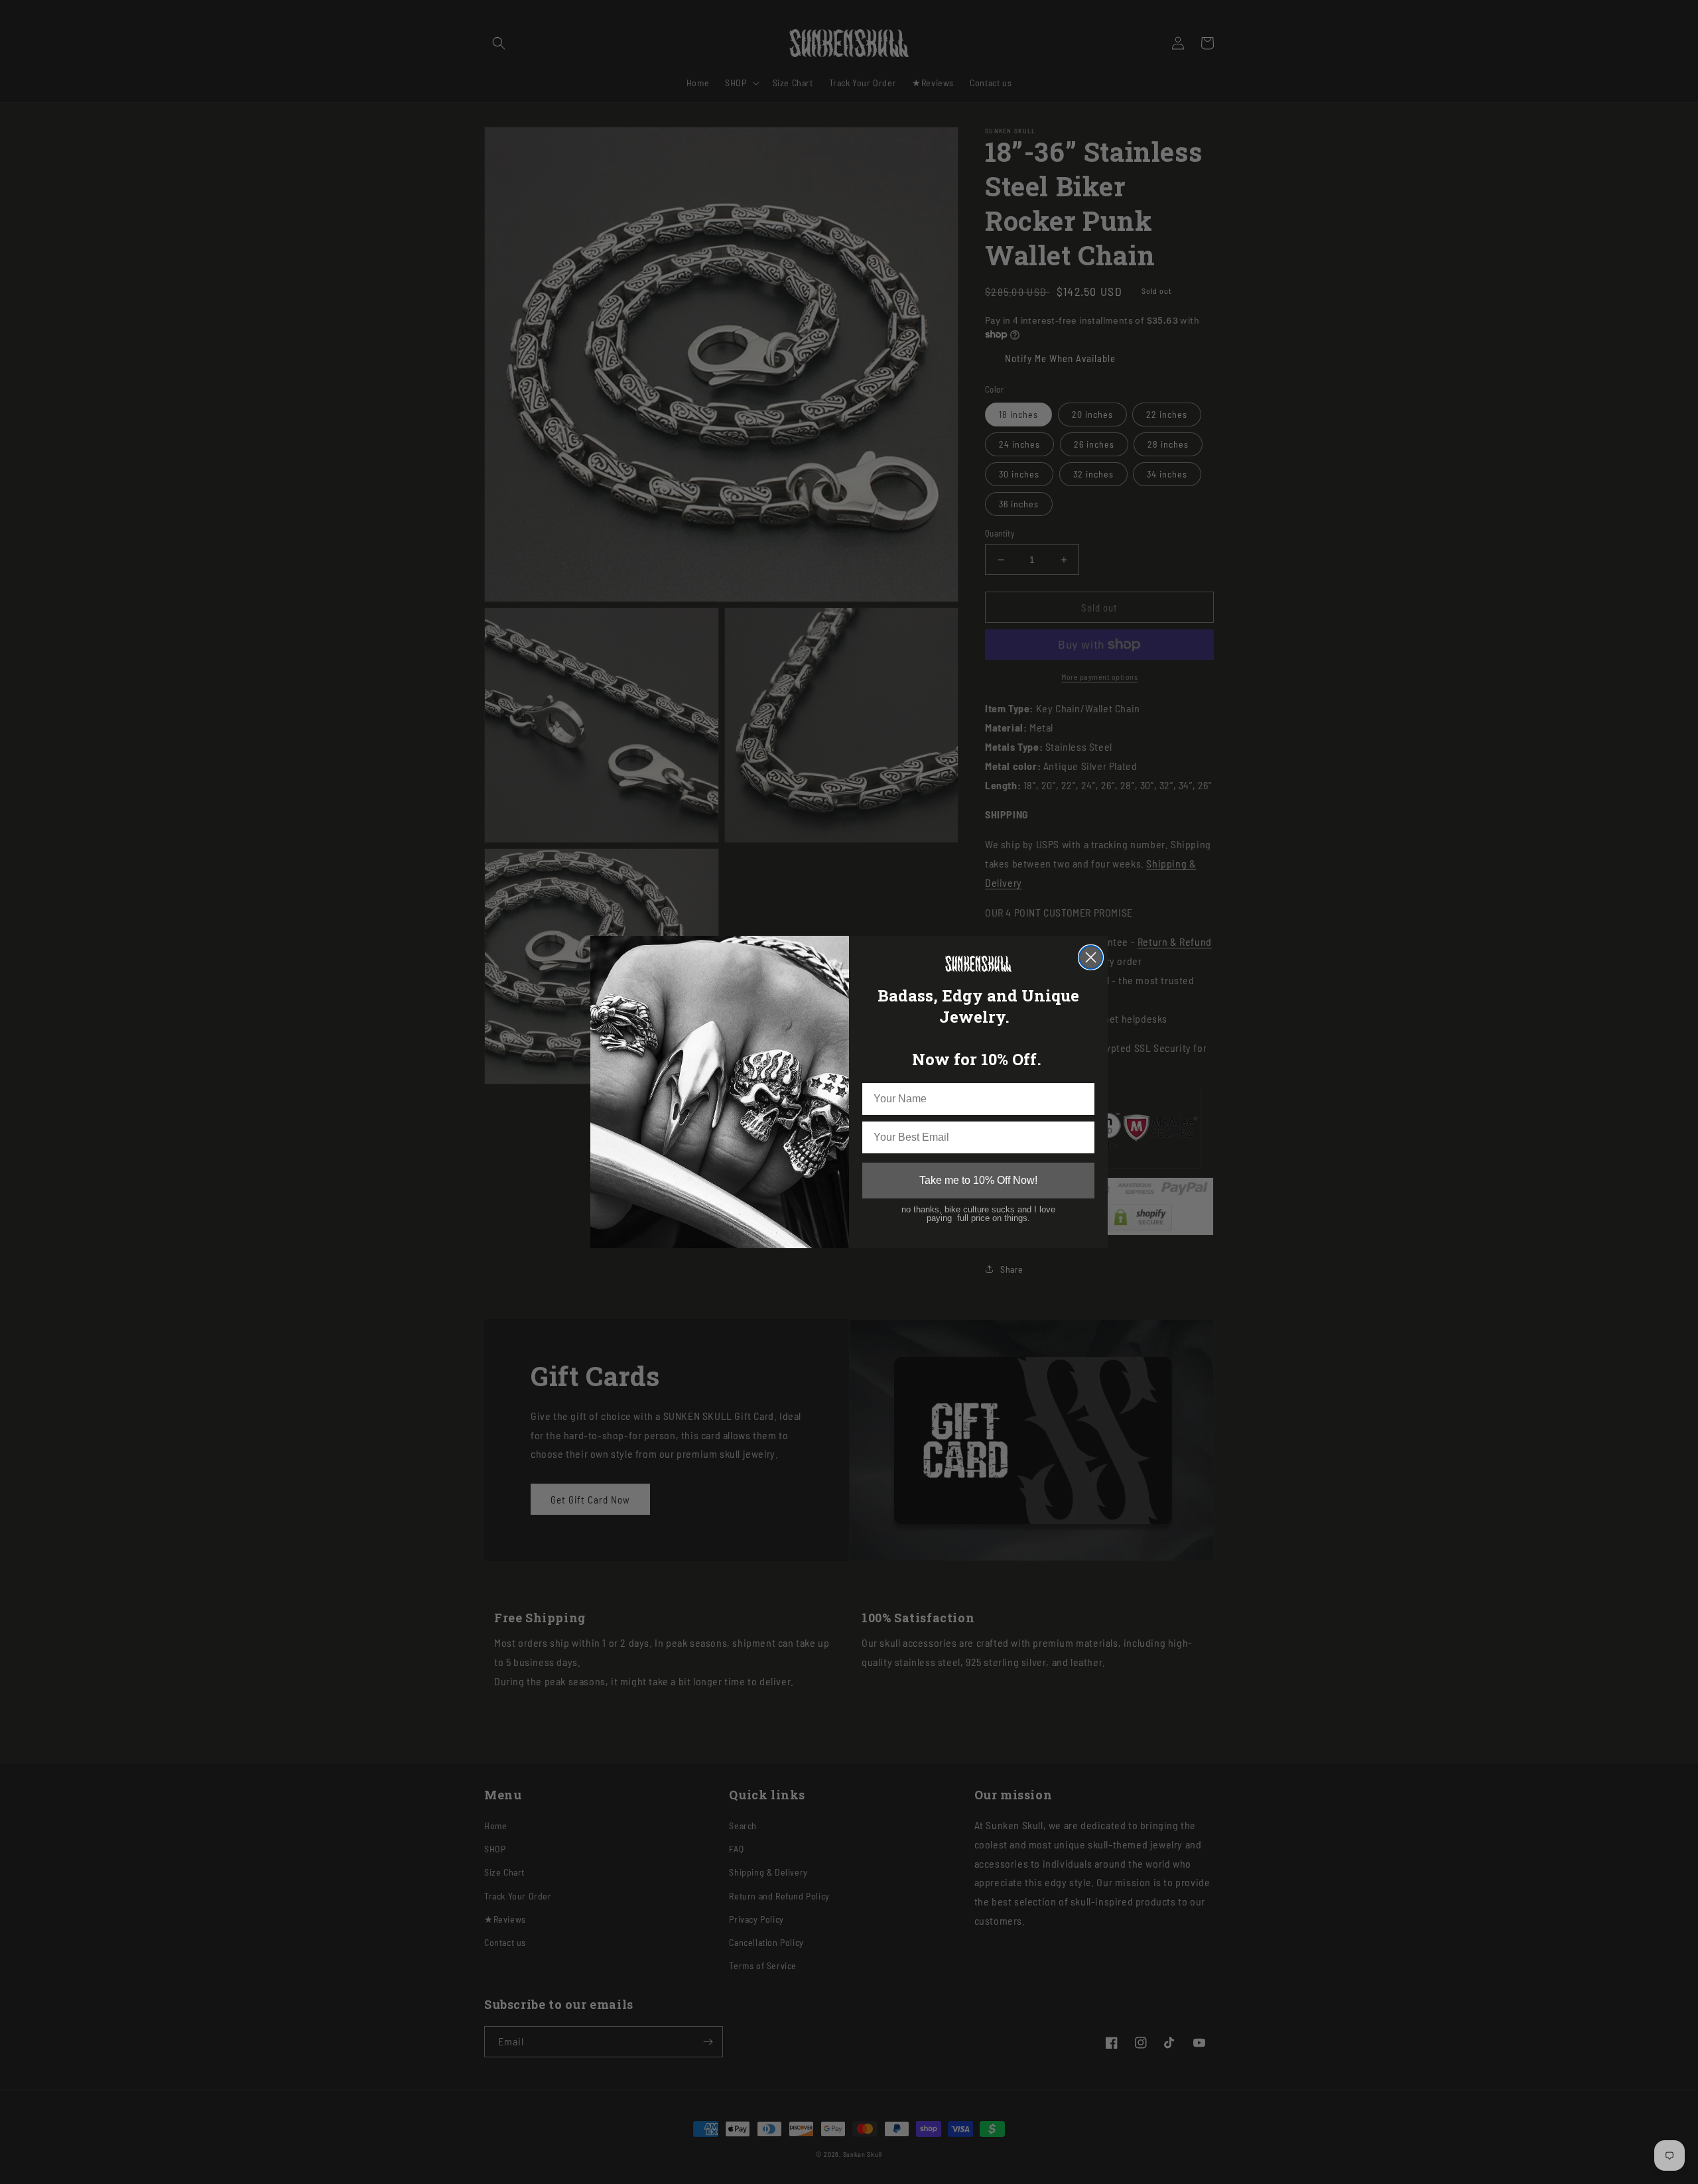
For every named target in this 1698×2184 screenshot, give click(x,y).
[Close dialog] (1091, 957)
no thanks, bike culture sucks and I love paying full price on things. (978, 1214)
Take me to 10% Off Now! (978, 1180)
